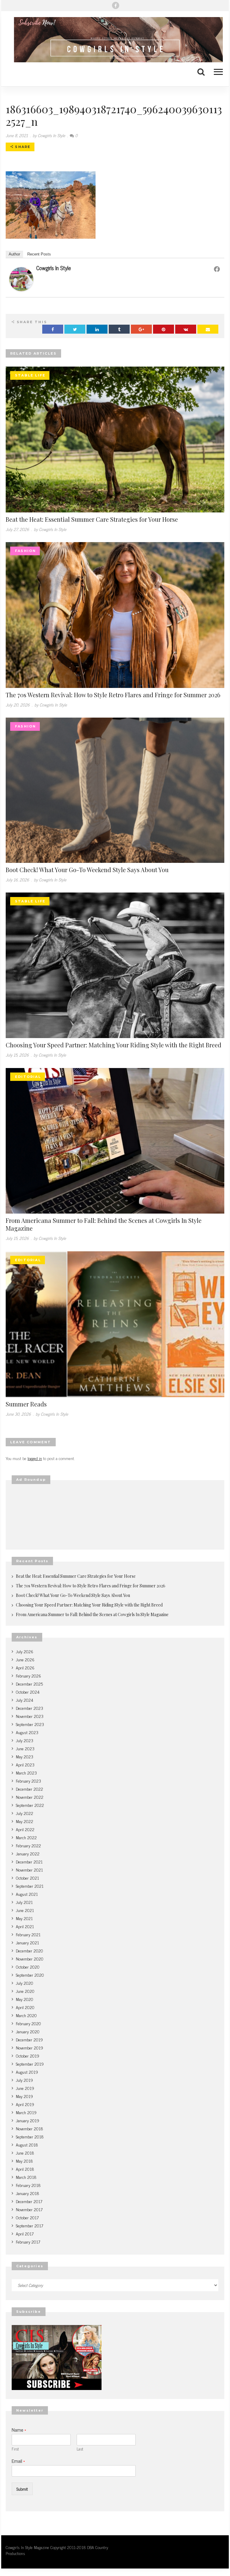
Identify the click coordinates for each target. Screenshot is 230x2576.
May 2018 (24, 2161)
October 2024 (28, 1692)
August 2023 (27, 1732)
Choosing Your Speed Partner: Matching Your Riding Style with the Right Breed (114, 1045)
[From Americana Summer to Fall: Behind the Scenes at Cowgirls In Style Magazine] (115, 1140)
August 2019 (27, 2072)
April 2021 (25, 1926)
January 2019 (28, 2120)
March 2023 (26, 1773)
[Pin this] (164, 329)
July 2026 (25, 1651)
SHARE (22, 147)
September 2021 (30, 1886)
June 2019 (25, 2088)
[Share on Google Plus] (141, 329)
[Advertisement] (115, 1517)
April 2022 (25, 1829)
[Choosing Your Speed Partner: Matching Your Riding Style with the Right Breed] (115, 965)
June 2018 (25, 2153)
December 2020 (29, 1950)
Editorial (28, 1077)
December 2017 (29, 2201)
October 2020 (28, 1967)
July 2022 (25, 1813)
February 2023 (28, 1781)
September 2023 (30, 1724)
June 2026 (25, 1659)
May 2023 (25, 1756)
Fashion (25, 551)
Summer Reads (26, 1404)
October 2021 (27, 1878)
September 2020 (30, 1975)
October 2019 (28, 2056)
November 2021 (29, 1870)
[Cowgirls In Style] (21, 278)
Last (80, 2449)
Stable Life (30, 375)
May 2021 (24, 1918)
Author (14, 254)
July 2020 (25, 1983)
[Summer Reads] (115, 1323)
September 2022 (30, 1805)
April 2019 (25, 2104)
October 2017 (27, 2217)
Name (19, 2430)
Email (18, 2461)
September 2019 (30, 2064)
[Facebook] (116, 5)
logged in (35, 1458)
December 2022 (29, 1789)
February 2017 (28, 2242)
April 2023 (25, 1765)
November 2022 (30, 1797)
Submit (22, 2489)
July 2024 (25, 1700)
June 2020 (25, 1991)
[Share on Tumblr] (119, 329)
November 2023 (30, 1716)
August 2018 (27, 2145)
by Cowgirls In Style (49, 135)
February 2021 (28, 1934)
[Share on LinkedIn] (97, 329)
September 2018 (30, 2136)
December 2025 (29, 1684)
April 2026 (25, 1667)
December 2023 (29, 1708)
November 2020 (30, 1959)
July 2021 (24, 1902)
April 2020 (25, 2007)
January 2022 (28, 1853)
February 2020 (28, 2023)
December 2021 (29, 1862)
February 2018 (28, 2185)
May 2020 (25, 1999)
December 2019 (29, 2039)
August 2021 (27, 1894)
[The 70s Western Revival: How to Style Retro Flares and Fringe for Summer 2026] (115, 614)
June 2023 (25, 1748)
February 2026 (28, 1676)
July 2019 (24, 2080)
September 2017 (29, 2225)
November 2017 (29, 2209)
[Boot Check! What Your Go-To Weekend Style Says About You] (115, 789)
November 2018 (29, 2128)
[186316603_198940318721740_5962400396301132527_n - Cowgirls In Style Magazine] (115, 40)
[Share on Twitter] (75, 329)
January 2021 (27, 1942)
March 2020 (26, 2015)
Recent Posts (39, 254)
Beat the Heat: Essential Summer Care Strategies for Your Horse (92, 519)
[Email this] (208, 329)
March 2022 (26, 1837)
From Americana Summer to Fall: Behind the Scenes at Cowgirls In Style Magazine (104, 1224)
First (15, 2449)
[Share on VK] (186, 329)
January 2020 (28, 2031)
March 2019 (26, 2112)
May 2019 (24, 2096)
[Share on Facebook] (53, 329)
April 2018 (25, 2169)
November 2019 (29, 2048)
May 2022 (25, 1821)
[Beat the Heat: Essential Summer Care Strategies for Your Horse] (115, 439)
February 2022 (28, 1845)
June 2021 (25, 1910)
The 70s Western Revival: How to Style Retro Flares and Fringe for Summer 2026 (113, 695)
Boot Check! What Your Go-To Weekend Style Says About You (87, 870)
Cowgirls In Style (54, 268)
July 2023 (25, 1740)
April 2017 (25, 2234)
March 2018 (26, 2177)
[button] (215, 71)
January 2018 (28, 2193)
